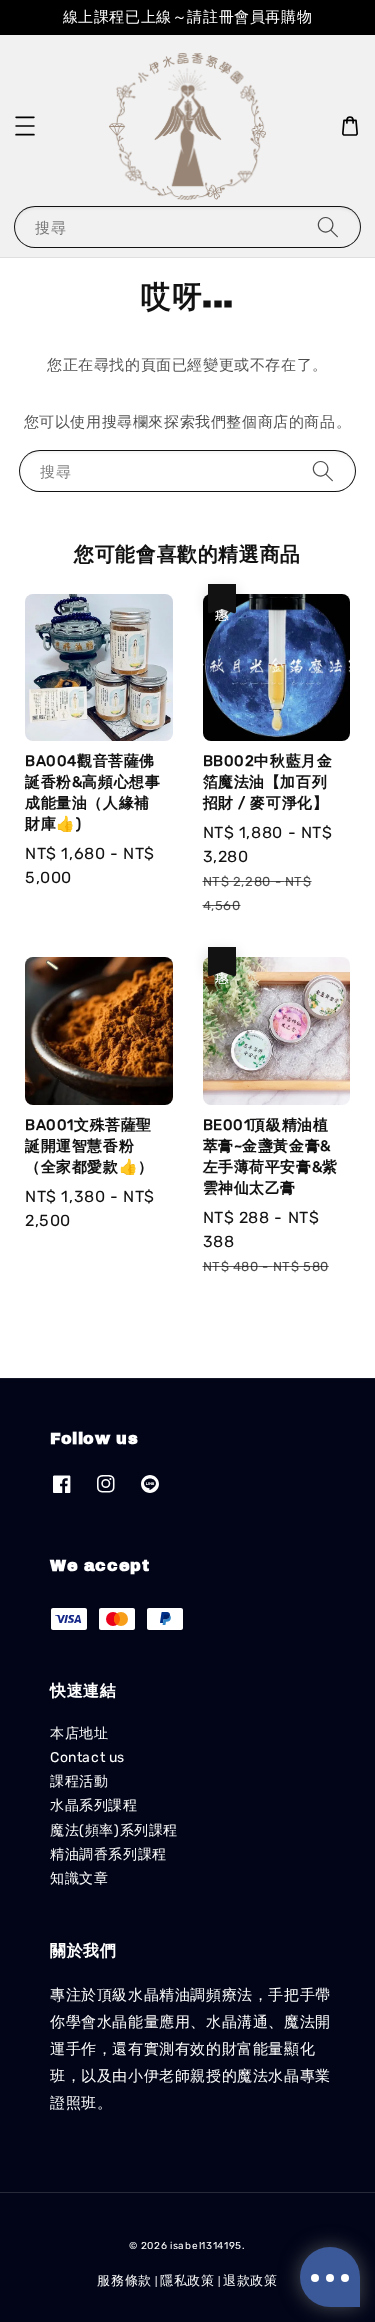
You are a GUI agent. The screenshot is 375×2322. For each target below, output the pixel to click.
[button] (25, 126)
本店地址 (79, 1733)
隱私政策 (187, 2280)
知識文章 (79, 1878)
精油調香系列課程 (108, 1854)
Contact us (87, 1757)
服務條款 (124, 2280)
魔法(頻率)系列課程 (114, 1830)
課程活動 (79, 1781)
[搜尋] (328, 226)
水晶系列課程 (94, 1805)
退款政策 (250, 2280)
